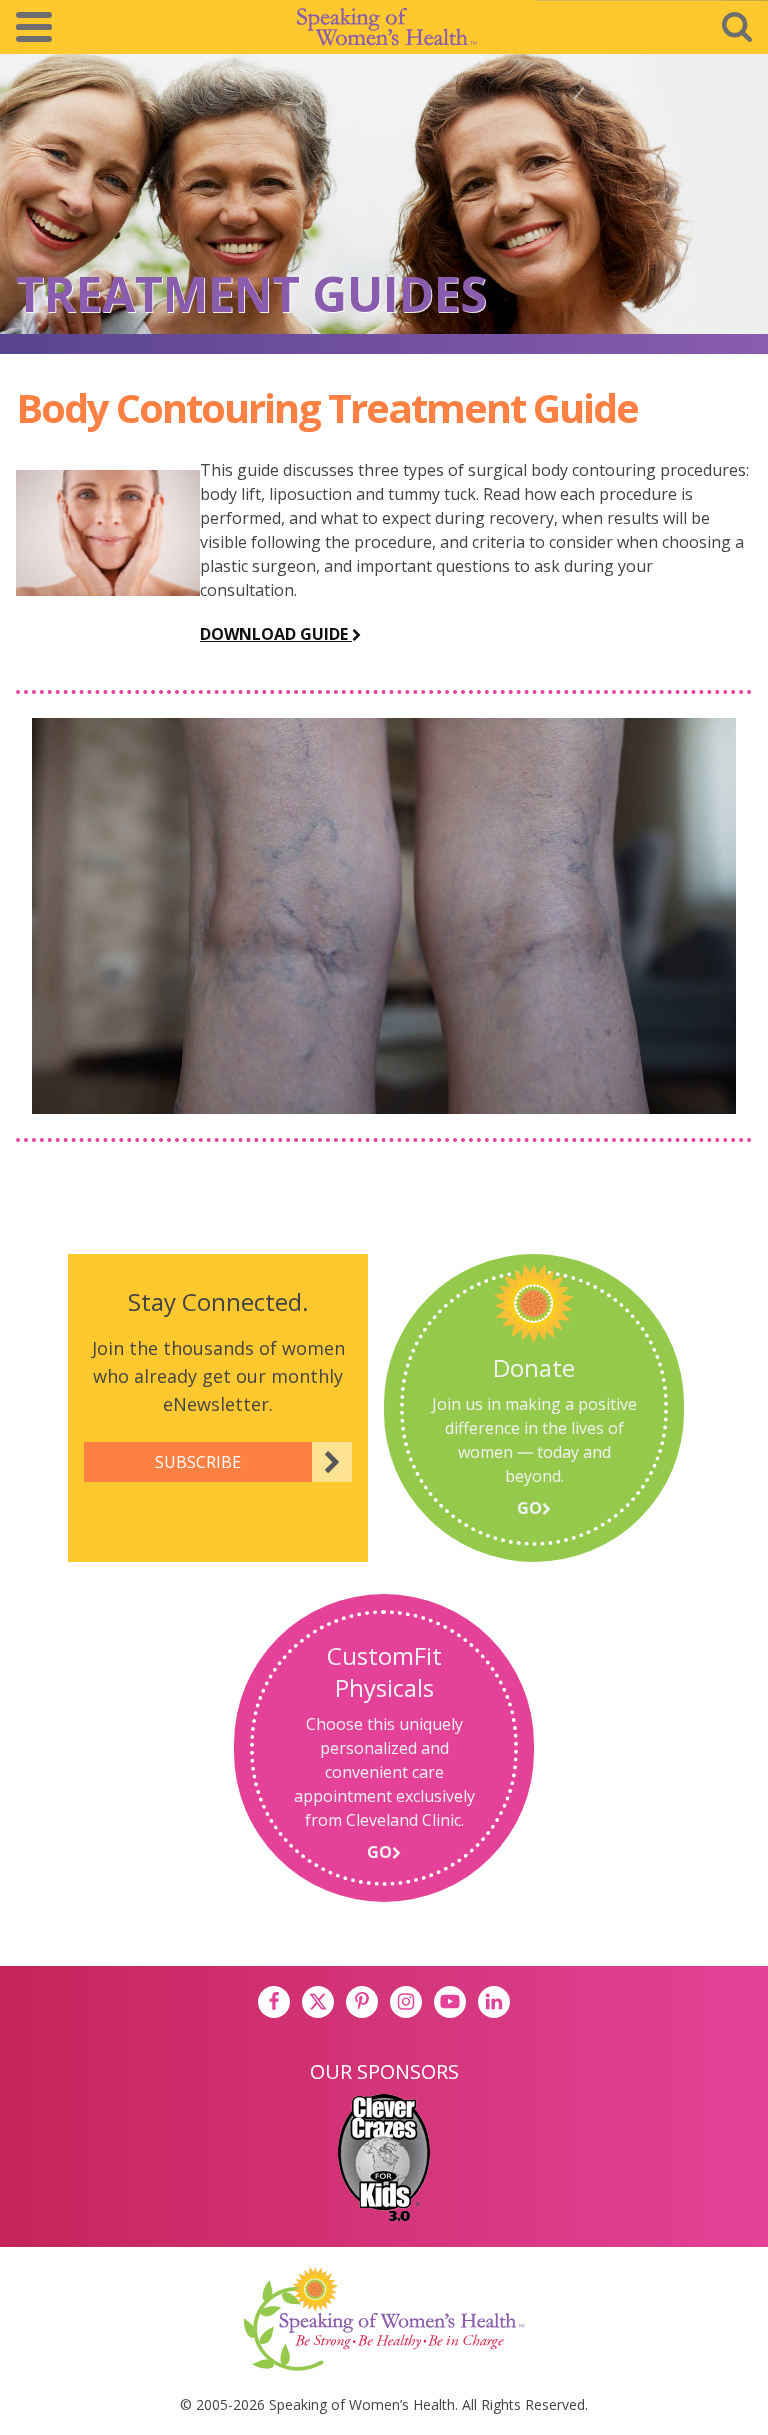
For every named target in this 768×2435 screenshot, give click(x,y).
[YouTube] (450, 2002)
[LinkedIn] (494, 2002)
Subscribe (198, 1462)
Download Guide (276, 634)
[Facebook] (274, 2002)
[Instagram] (406, 2002)
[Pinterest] (362, 2002)
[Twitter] (318, 2002)
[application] (384, 916)
